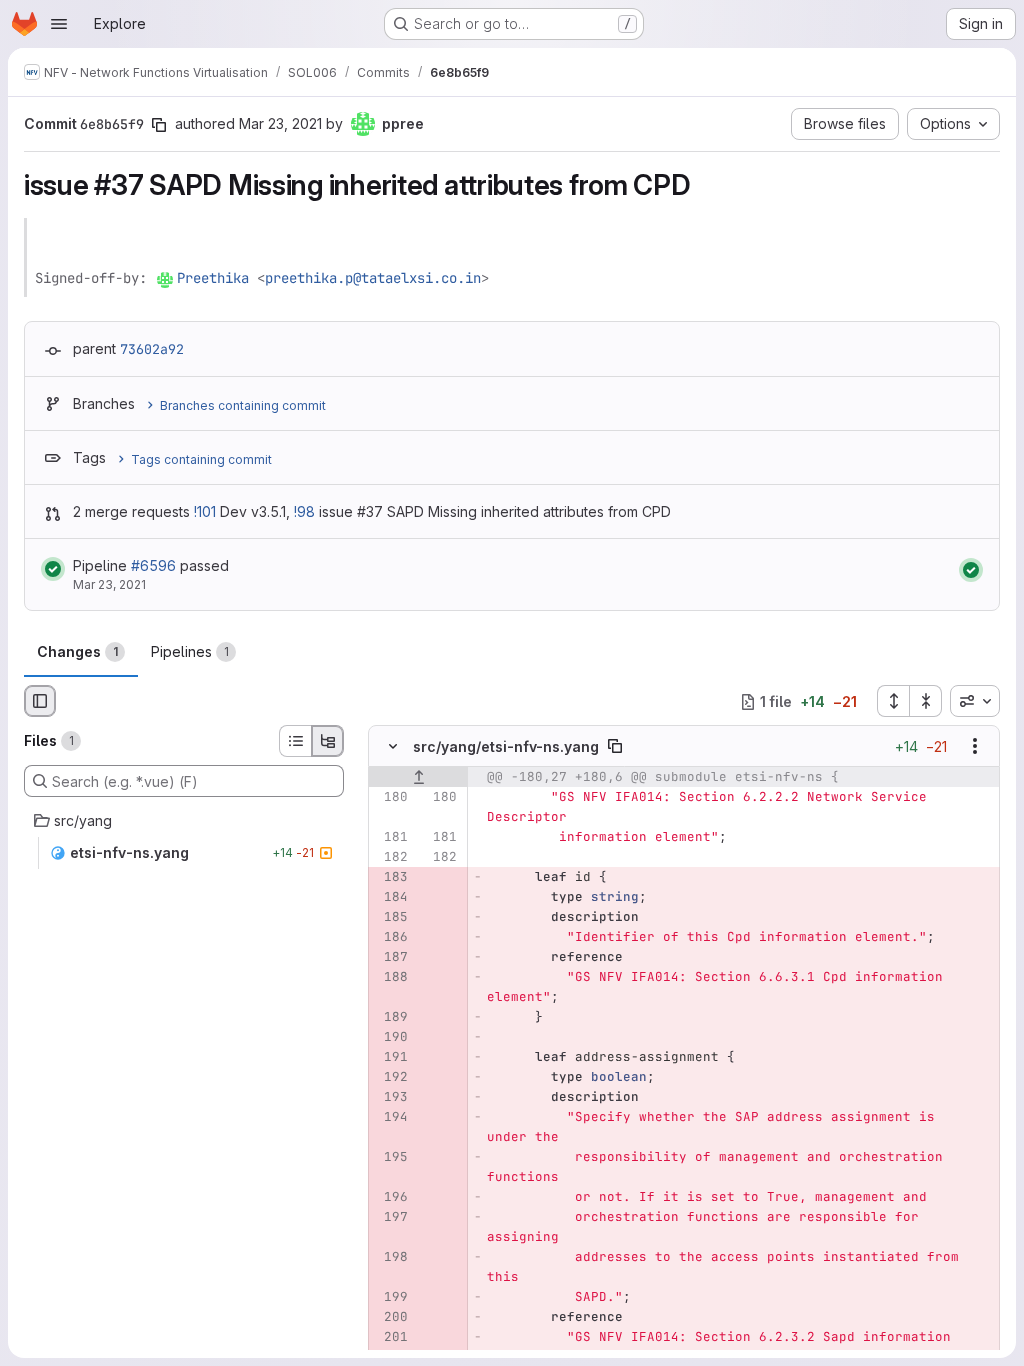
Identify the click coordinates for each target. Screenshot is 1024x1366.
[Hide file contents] (393, 747)
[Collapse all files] (926, 701)
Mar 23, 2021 (280, 123)
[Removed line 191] (391, 1058)
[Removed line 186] (391, 938)
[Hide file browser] (40, 701)
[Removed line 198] (391, 1258)
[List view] (295, 741)
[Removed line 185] (391, 918)
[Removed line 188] (391, 978)
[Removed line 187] (391, 958)
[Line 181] (391, 838)
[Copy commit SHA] (159, 125)
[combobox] (975, 701)
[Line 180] (391, 798)
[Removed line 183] (391, 878)
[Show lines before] (418, 778)
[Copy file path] (615, 747)
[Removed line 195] (391, 1158)
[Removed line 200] (391, 1318)
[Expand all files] (893, 701)
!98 (304, 511)
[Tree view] (328, 741)
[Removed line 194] (391, 1118)
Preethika (213, 278)
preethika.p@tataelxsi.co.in (373, 278)
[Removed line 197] (391, 1218)
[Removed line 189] (391, 1018)
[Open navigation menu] (59, 24)
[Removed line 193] (391, 1098)
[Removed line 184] (391, 898)
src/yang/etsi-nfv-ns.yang (506, 746)
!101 (205, 511)
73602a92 (152, 349)
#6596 (153, 565)
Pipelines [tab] (190, 651)
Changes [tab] (77, 651)
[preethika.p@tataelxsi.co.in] (166, 278)
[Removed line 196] (391, 1198)
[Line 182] (391, 858)
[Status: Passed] (53, 569)
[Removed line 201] (391, 1338)
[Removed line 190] (391, 1038)
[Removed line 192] (391, 1078)
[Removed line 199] (391, 1298)
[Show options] (975, 747)
